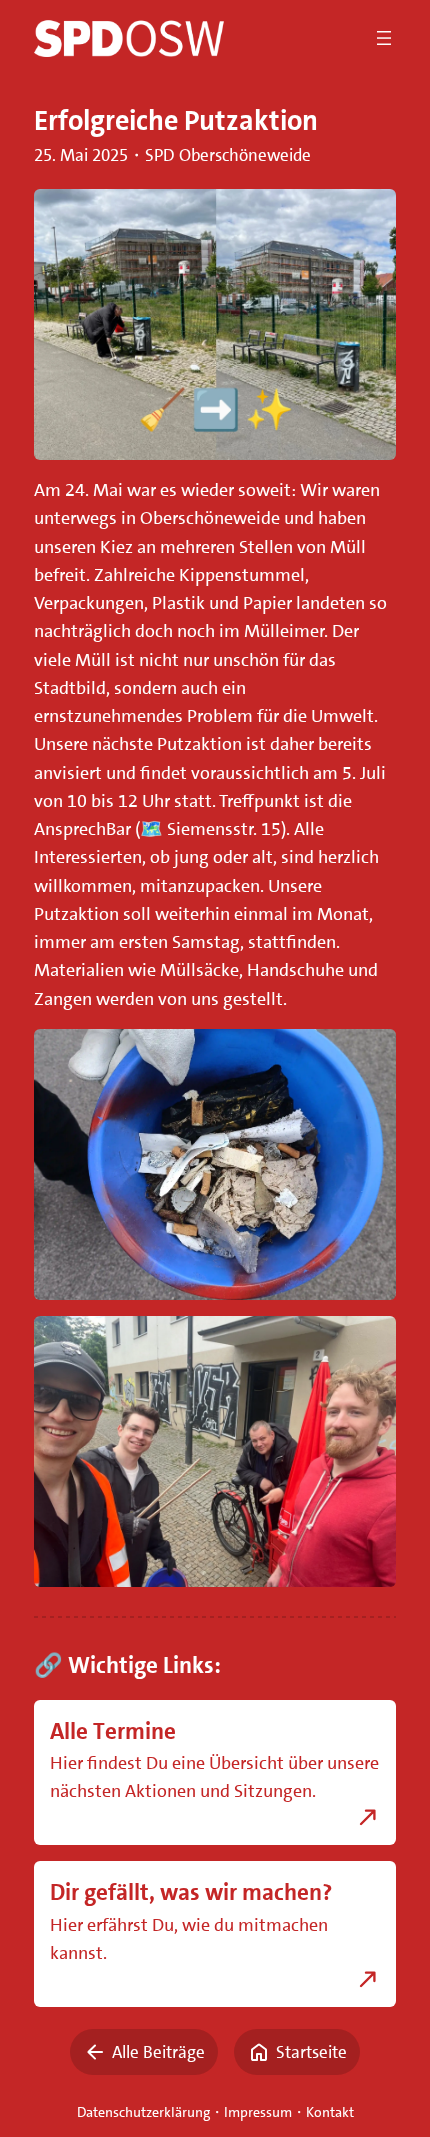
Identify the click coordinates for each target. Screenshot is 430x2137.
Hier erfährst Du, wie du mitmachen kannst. (189, 1939)
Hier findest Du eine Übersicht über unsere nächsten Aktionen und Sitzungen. (214, 1777)
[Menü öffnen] (384, 38)
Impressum (258, 2112)
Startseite (311, 2052)
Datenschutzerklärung (143, 2112)
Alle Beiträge (158, 2052)
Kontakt (330, 2112)
